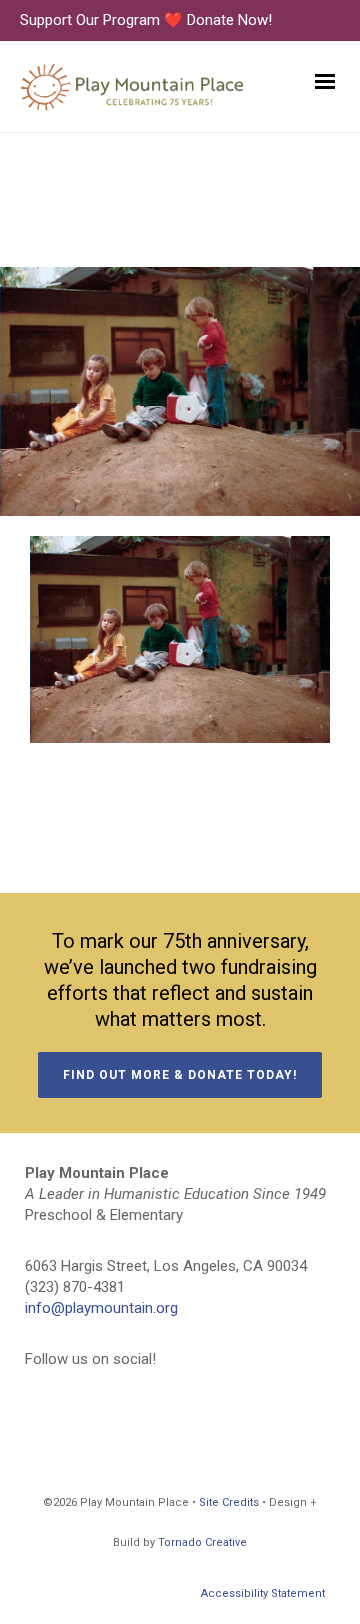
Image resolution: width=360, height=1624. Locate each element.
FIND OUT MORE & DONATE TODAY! (180, 1075)
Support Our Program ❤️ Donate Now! (146, 20)
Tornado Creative (202, 1542)
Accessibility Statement (263, 1593)
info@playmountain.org (101, 1308)
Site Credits (229, 1502)
